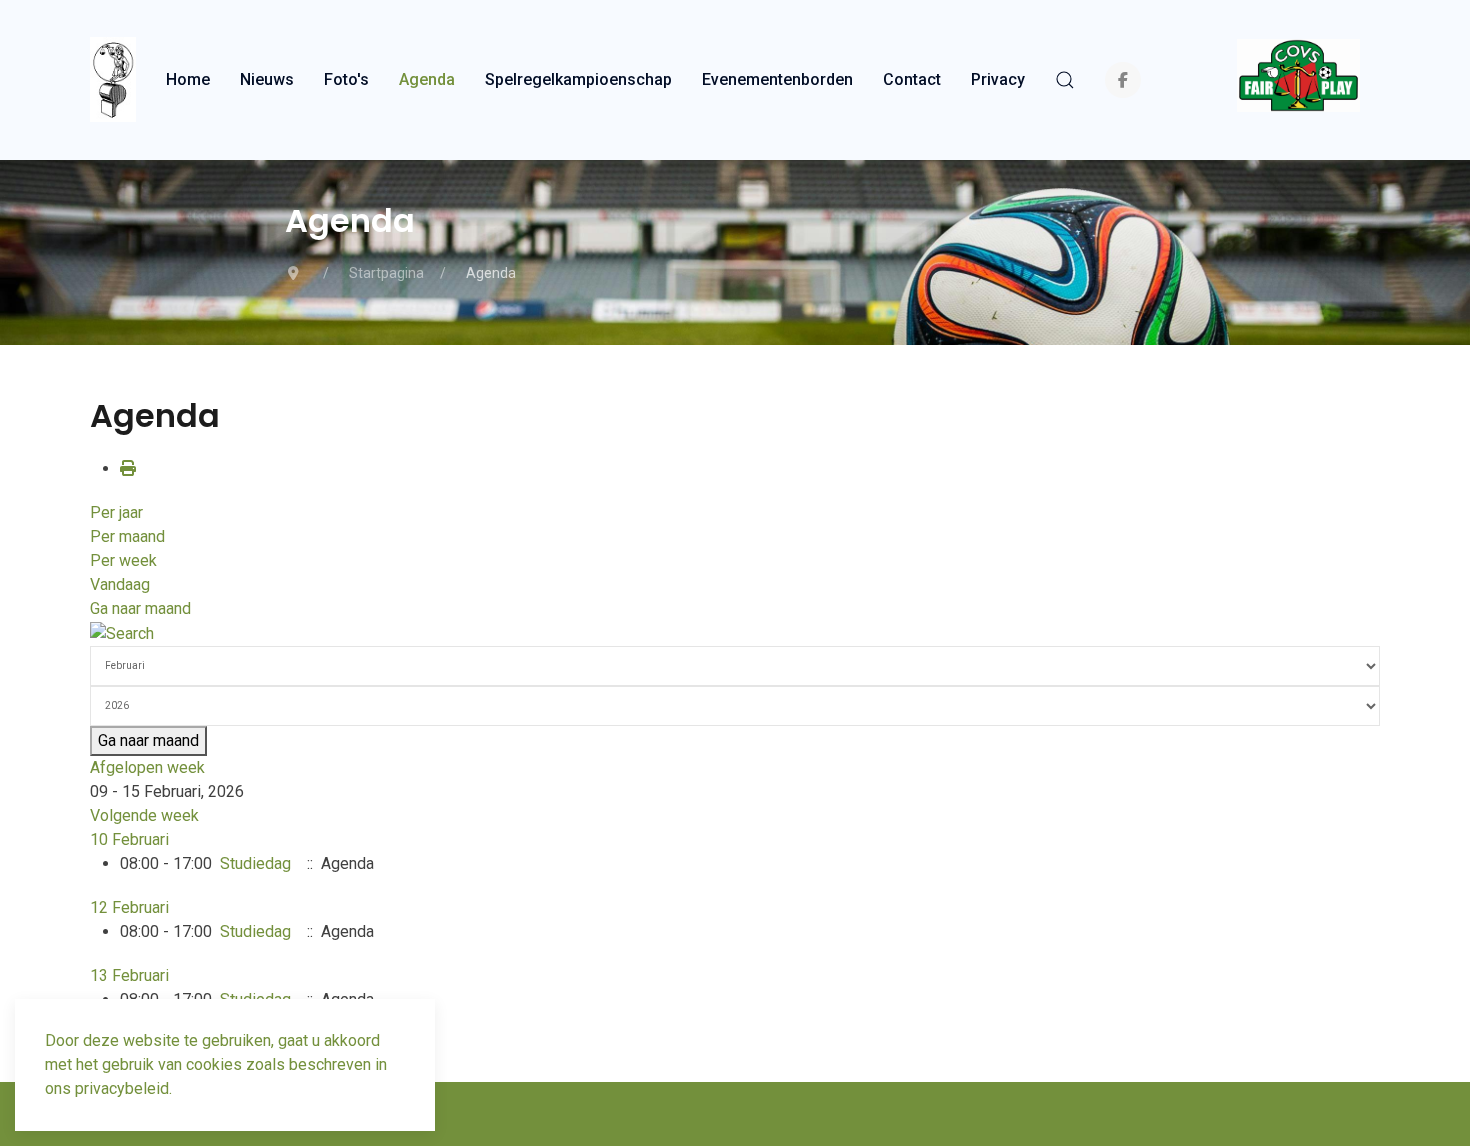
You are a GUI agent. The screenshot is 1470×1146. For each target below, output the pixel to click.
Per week (123, 560)
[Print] (128, 468)
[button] (1065, 80)
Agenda (427, 79)
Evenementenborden (777, 79)
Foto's (346, 79)
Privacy (998, 79)
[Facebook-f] (1123, 80)
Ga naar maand (140, 608)
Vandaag (120, 584)
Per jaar (116, 512)
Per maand (127, 536)
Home (188, 79)
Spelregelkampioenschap (578, 79)
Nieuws (267, 79)
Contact (912, 79)
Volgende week (144, 815)
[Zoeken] (122, 632)
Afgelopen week (147, 767)
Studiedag (255, 863)
